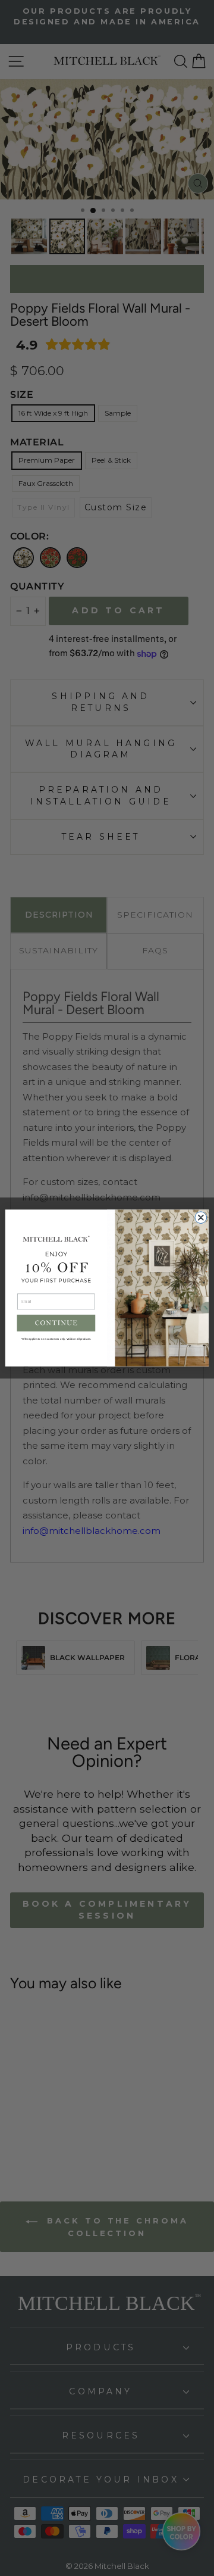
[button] (56, 1323)
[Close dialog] (201, 1218)
